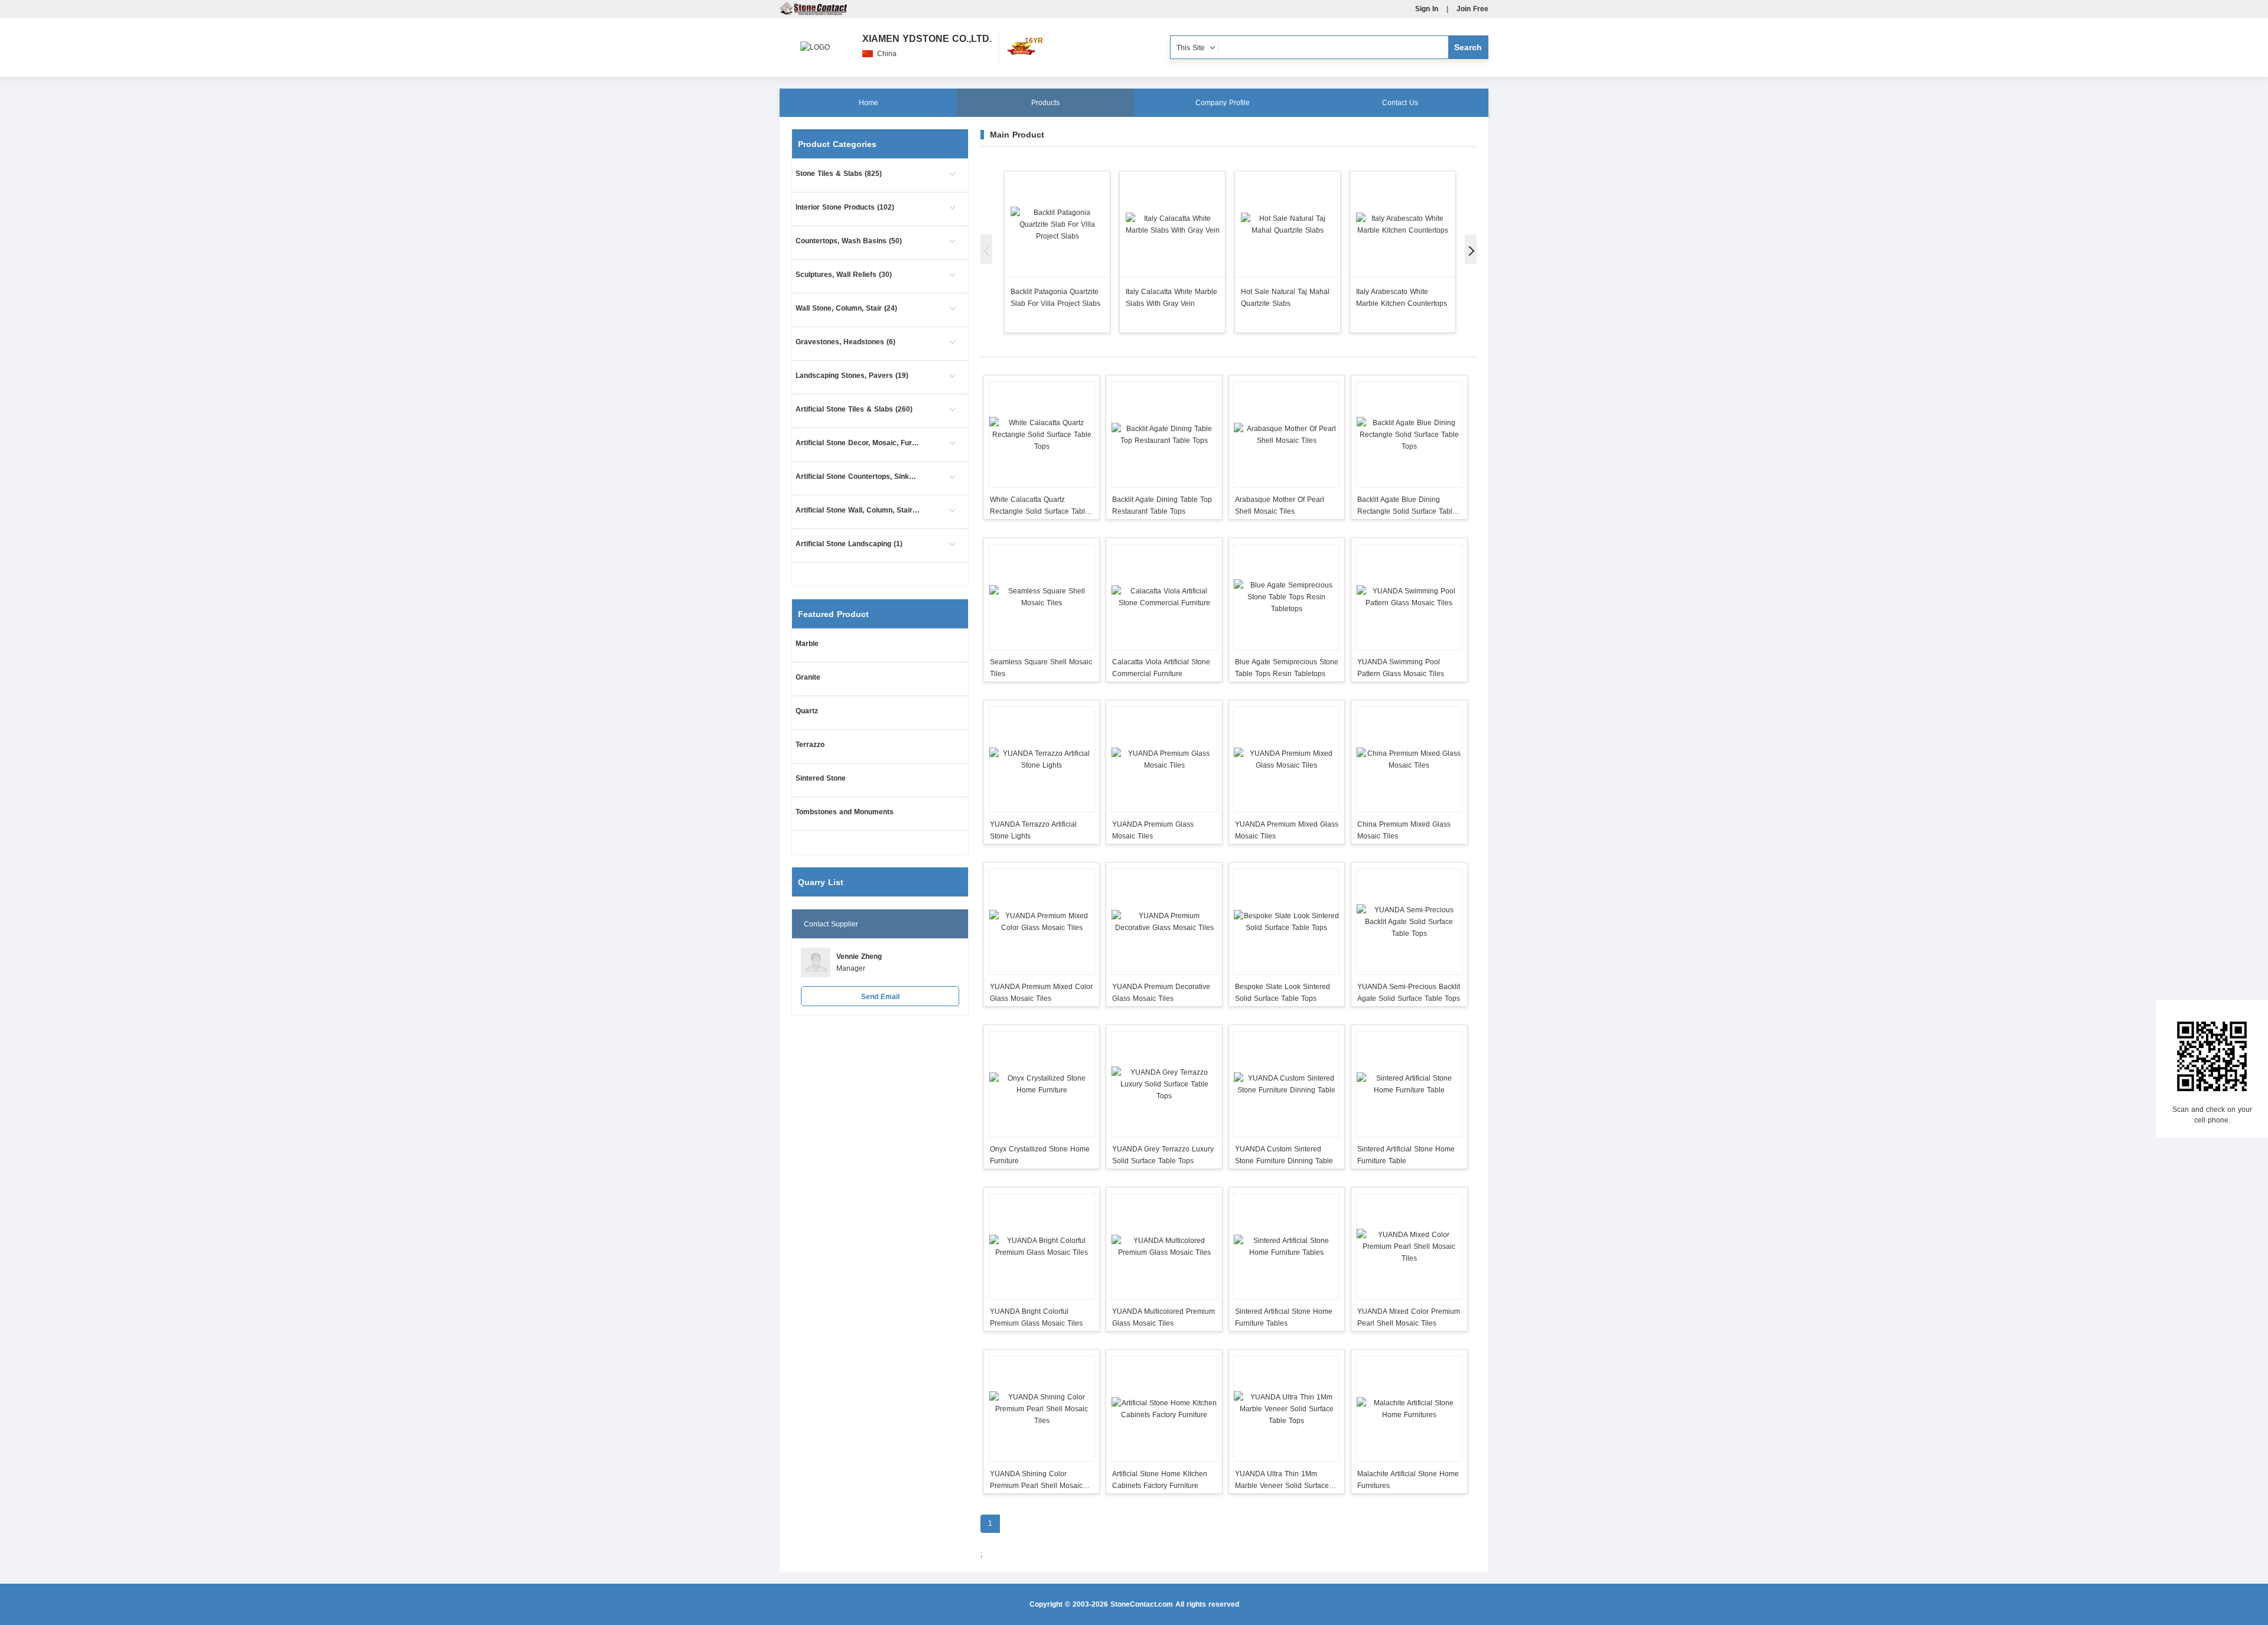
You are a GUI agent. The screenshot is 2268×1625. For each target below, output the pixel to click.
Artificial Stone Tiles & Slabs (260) (854, 409)
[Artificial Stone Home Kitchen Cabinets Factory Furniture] (1164, 1409)
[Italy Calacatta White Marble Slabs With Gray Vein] (1172, 224)
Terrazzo (810, 745)
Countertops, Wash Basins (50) (849, 241)
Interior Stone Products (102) (845, 207)
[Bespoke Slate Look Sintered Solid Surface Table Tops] (1287, 922)
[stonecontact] (813, 13)
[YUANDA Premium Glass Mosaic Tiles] (1164, 759)
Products (1045, 103)
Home (869, 103)
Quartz (807, 711)
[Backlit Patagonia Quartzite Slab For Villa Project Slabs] (1057, 224)
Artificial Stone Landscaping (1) (849, 544)
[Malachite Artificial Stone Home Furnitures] (1409, 1409)
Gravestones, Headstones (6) (845, 342)
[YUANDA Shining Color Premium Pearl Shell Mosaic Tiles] (1042, 1409)
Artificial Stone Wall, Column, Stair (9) (858, 510)
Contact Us (1400, 103)
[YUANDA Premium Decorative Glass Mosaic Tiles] (1164, 922)
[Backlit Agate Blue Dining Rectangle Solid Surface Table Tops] (1409, 435)
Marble (807, 644)
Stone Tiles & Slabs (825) (839, 174)
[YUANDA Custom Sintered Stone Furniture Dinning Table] (1287, 1084)
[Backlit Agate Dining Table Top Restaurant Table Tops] (1164, 435)
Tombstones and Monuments (845, 812)
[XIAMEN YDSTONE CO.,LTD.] (815, 41)
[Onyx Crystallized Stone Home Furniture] (1042, 1084)
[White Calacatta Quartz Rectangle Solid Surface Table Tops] (1042, 435)
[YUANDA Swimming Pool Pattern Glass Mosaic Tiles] (1409, 597)
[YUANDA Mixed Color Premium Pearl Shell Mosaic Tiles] (1409, 1247)
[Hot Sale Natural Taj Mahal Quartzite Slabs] (1288, 224)
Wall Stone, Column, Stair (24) (846, 308)
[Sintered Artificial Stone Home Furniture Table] (1409, 1084)
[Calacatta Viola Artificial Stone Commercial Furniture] (1164, 597)
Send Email (880, 997)
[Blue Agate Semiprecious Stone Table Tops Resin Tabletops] (1287, 597)
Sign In (1427, 9)
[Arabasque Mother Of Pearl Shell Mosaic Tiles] (1287, 435)
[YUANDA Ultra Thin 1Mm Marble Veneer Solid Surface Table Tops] (1287, 1409)
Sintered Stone (821, 778)
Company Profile (1223, 103)
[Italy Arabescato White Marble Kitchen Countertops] (1403, 224)
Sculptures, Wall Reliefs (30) (844, 275)
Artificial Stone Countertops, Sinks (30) (858, 477)
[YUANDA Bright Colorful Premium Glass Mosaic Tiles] (1042, 1247)
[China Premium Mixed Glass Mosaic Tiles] (1409, 759)
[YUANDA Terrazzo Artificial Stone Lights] (1042, 759)
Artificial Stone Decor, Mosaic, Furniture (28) (858, 443)
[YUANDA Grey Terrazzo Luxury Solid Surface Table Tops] (1164, 1084)
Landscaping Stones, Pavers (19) (852, 376)
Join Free (1472, 9)
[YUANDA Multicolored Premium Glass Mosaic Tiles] (1164, 1247)
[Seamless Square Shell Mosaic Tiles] (1042, 597)
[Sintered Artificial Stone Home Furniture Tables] (1287, 1247)
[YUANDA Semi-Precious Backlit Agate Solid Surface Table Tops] (1409, 922)
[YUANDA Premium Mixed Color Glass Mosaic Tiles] (1042, 922)
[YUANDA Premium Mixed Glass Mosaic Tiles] (1287, 759)
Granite (808, 677)
